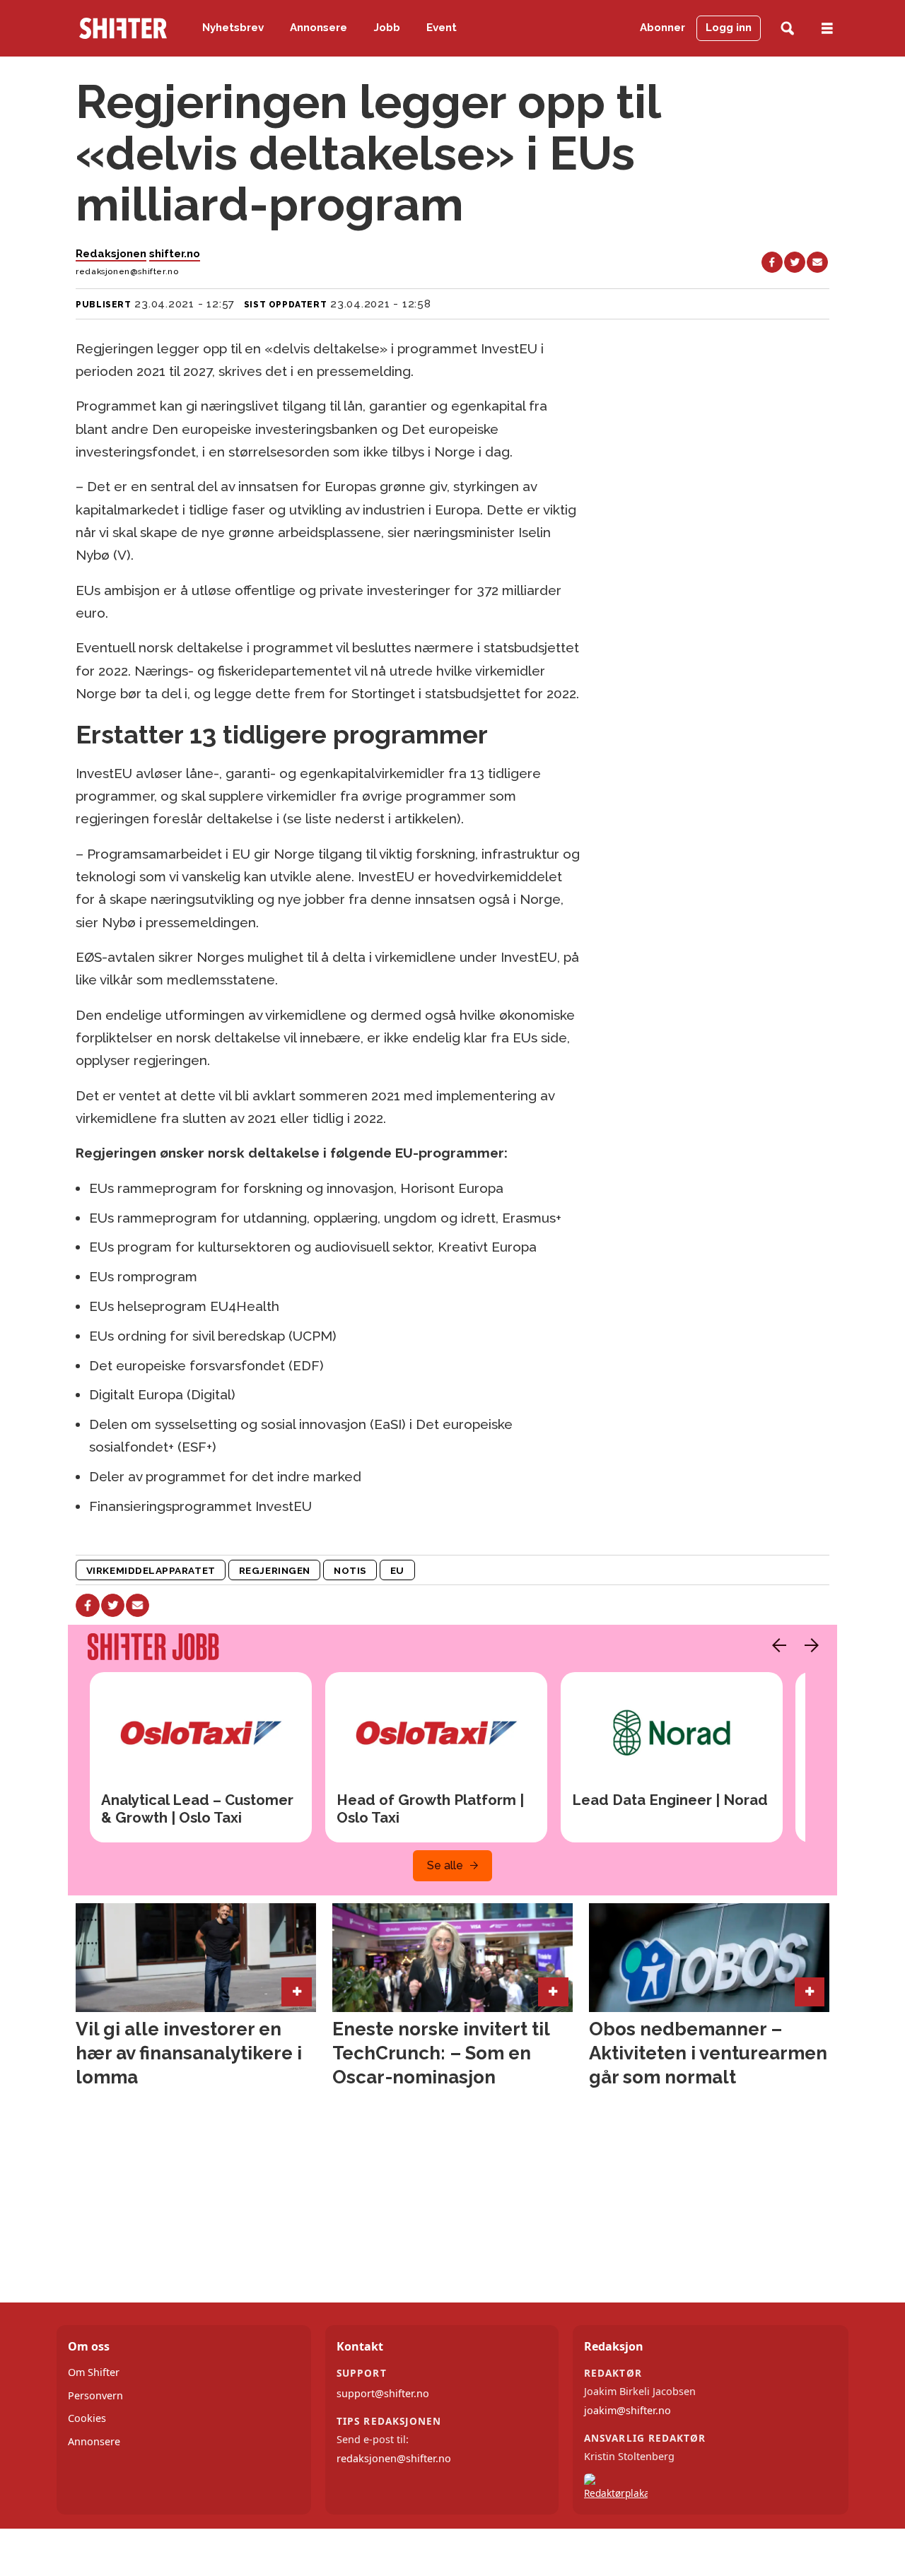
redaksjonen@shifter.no (394, 2458)
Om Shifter (94, 2372)
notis (350, 1570)
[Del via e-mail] (817, 262)
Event (442, 28)
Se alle (445, 1865)
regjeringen (275, 1570)
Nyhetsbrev (233, 28)
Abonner (662, 28)
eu (397, 1570)
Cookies (87, 2418)
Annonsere (319, 28)
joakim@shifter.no (627, 2410)
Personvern (95, 2395)
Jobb (387, 28)
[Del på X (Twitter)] (795, 262)
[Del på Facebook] (772, 262)
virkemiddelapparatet (151, 1570)
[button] (776, 1645)
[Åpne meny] (827, 29)
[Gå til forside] (123, 28)
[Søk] (787, 29)
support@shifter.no (383, 2393)
